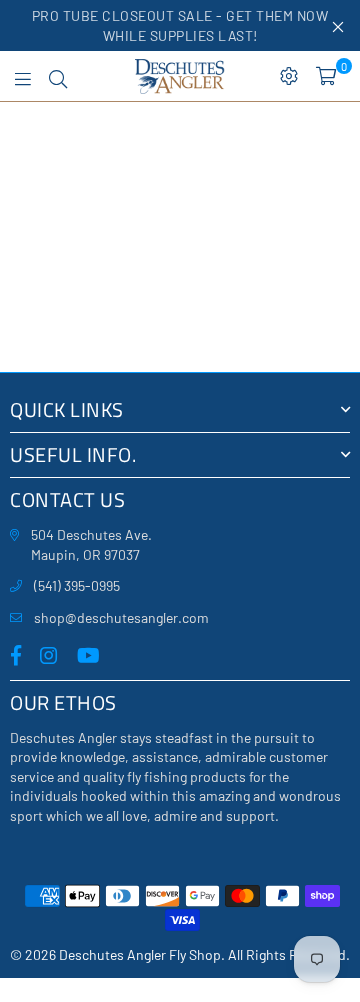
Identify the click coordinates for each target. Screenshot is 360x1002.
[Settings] (289, 76)
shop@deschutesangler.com (121, 617)
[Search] (58, 76)
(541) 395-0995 (77, 585)
